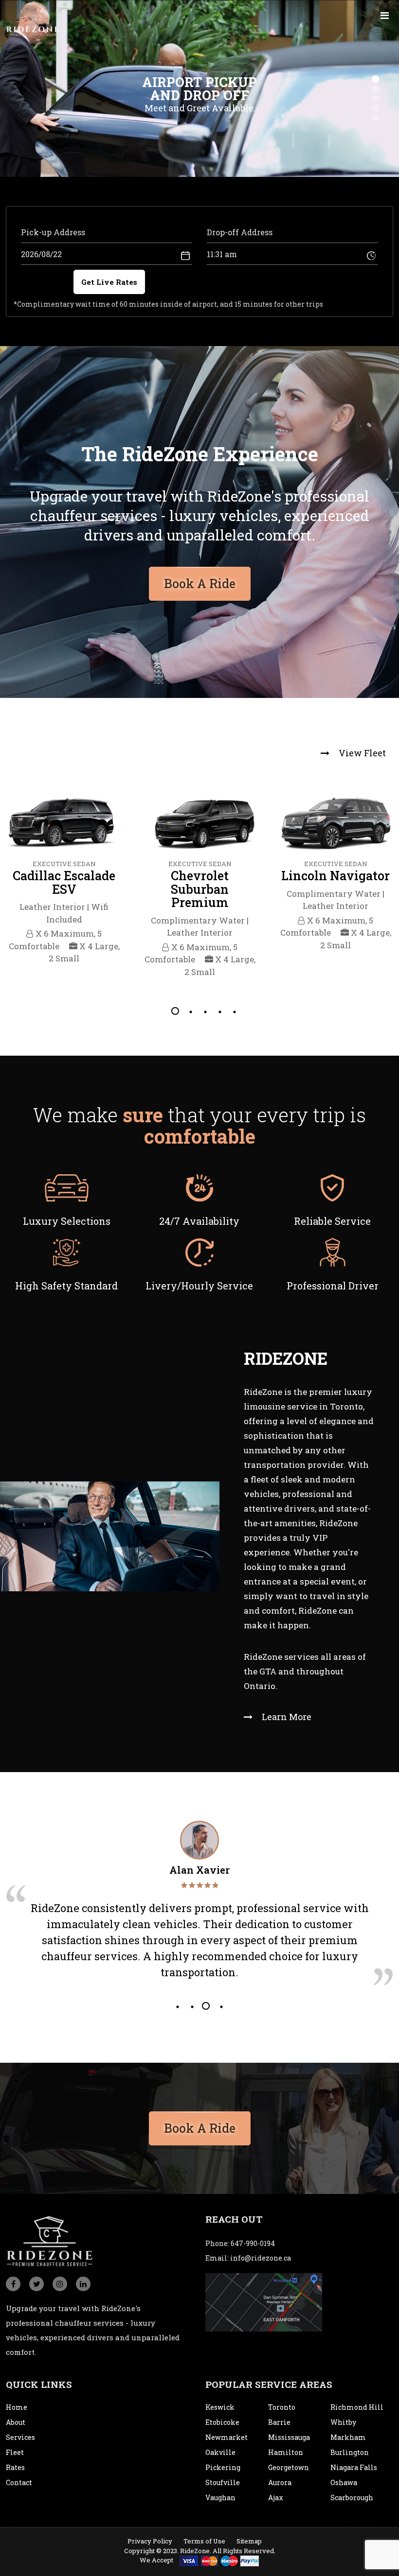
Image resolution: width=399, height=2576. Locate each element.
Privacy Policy (150, 2541)
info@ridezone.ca (261, 2258)
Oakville (220, 2452)
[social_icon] (13, 2284)
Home (17, 2407)
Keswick (220, 2407)
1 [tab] (175, 1011)
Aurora (280, 2482)
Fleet (15, 2452)
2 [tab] (190, 1011)
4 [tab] (219, 1011)
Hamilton (286, 2452)
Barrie (279, 2422)
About (16, 2422)
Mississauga (289, 2437)
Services (20, 2437)
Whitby (343, 2422)
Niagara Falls (354, 2467)
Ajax (276, 2498)
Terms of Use (204, 2541)
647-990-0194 (253, 2243)
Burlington (350, 2452)
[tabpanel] (64, 888)
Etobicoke (222, 2422)
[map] (264, 2302)
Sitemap (249, 2541)
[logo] (33, 20)
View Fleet (361, 753)
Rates (15, 2467)
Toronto (282, 2407)
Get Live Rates (109, 282)
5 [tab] (234, 1011)
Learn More (286, 1717)
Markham (348, 2437)
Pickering (223, 2467)
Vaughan (220, 2498)
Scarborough (352, 2498)
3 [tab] (204, 1011)
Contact (19, 2482)
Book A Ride (200, 583)
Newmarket (227, 2437)
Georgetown (289, 2467)
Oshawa (344, 2482)
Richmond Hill (357, 2407)
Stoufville (223, 2482)
